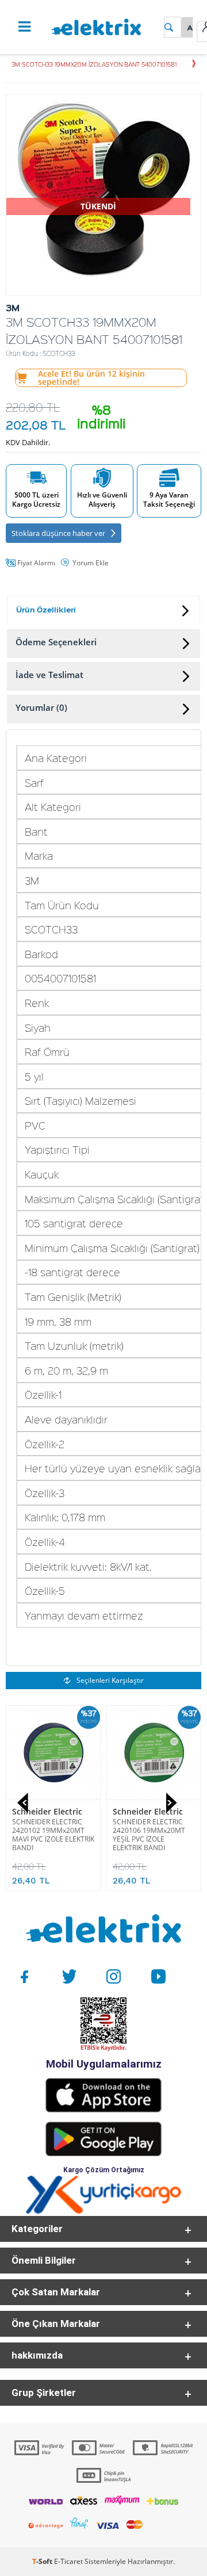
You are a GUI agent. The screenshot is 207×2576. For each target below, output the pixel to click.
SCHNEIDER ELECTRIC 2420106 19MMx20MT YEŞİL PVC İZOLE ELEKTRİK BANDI (149, 1835)
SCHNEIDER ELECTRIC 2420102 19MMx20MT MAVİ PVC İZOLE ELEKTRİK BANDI (53, 1835)
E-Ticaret (68, 2561)
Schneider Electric (47, 1811)
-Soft (43, 2561)
